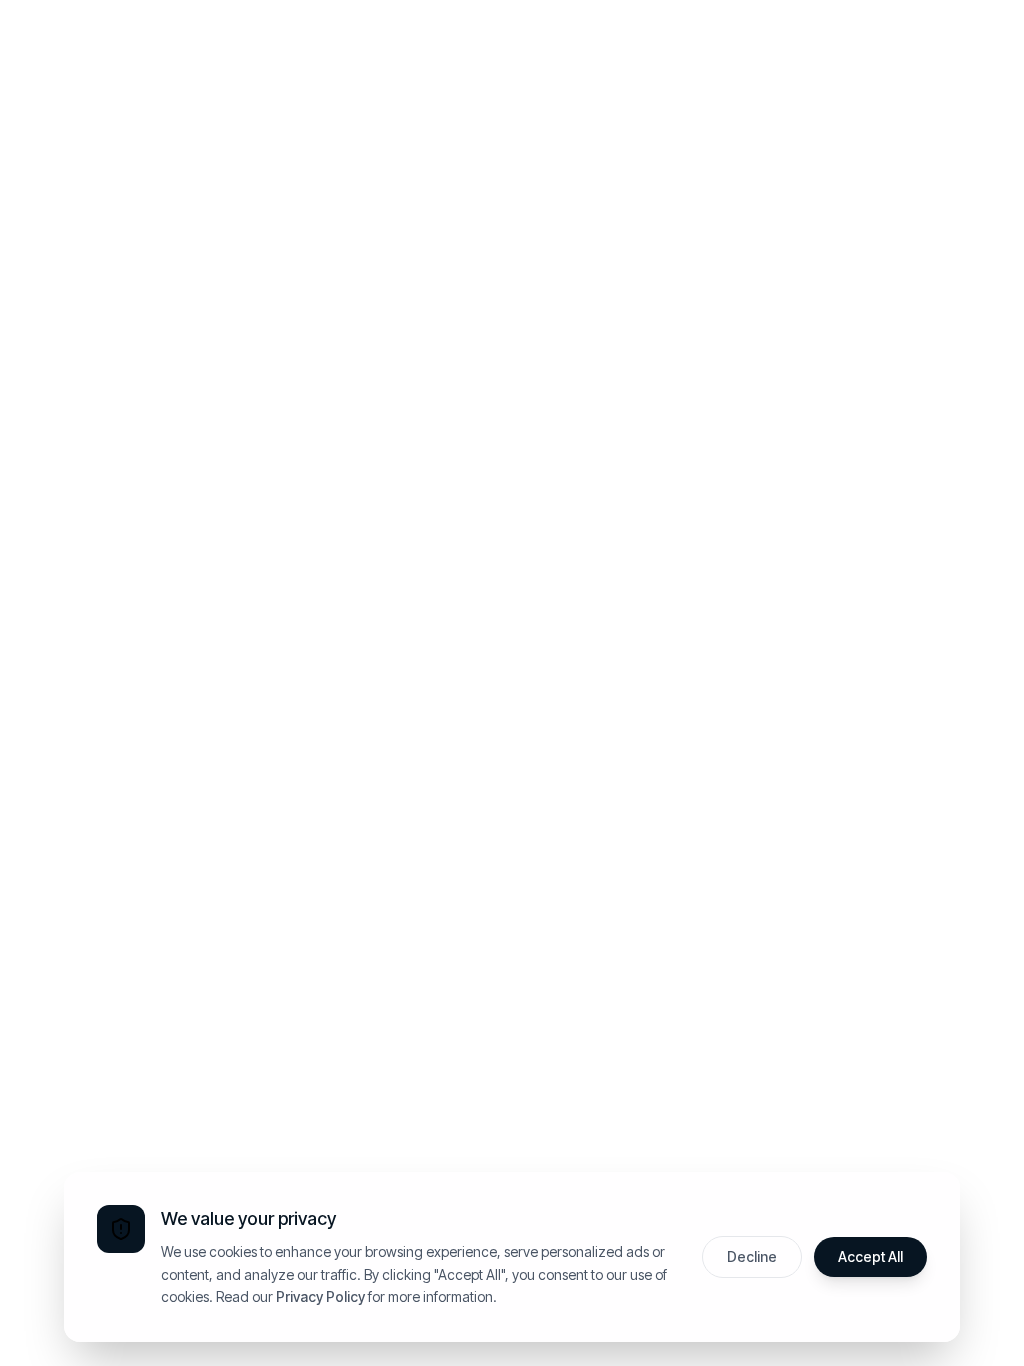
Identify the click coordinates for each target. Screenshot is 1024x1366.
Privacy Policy (320, 1296)
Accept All (870, 1256)
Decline (752, 1256)
